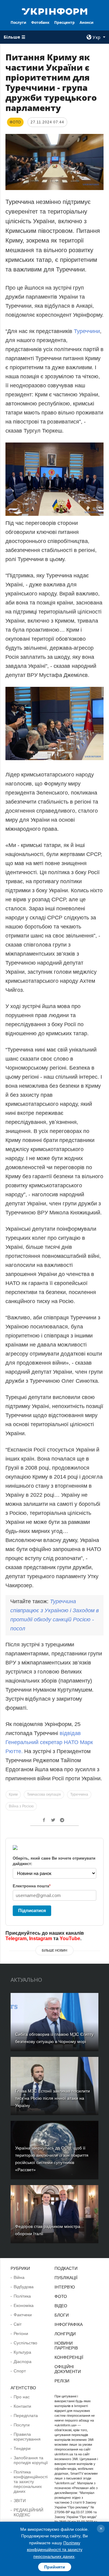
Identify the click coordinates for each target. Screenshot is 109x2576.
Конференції (69, 2357)
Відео (61, 2306)
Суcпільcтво (25, 2343)
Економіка (24, 2305)
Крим (13, 1794)
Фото (61, 2296)
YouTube (70, 1938)
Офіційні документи (68, 2369)
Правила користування (27, 2437)
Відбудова (24, 2287)
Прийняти (55, 2567)
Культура (22, 2352)
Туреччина (79, 1794)
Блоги (62, 2315)
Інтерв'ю (65, 2287)
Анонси (87, 22)
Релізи (62, 2381)
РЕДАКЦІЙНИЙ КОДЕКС (28, 2512)
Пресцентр (64, 22)
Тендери (22, 2448)
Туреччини (87, 331)
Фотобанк (40, 22)
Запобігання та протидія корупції (31, 2460)
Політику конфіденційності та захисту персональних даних (55, 2550)
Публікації (66, 2278)
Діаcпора (23, 2362)
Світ (18, 2324)
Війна (19, 2277)
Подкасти (66, 2268)
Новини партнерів (66, 2346)
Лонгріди (65, 2334)
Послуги (18, 22)
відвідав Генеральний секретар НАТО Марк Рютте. (49, 1742)
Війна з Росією (21, 1806)
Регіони (21, 2333)
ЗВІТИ (20, 2501)
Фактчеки (23, 2315)
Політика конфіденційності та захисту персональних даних (31, 2482)
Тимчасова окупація (44, 1794)
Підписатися (32, 1910)
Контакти (22, 2406)
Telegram (16, 1938)
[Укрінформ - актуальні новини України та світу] (54, 11)
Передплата (26, 2416)
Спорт (20, 2371)
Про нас (22, 2397)
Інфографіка (69, 2324)
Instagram (41, 1938)
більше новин (54, 1950)
